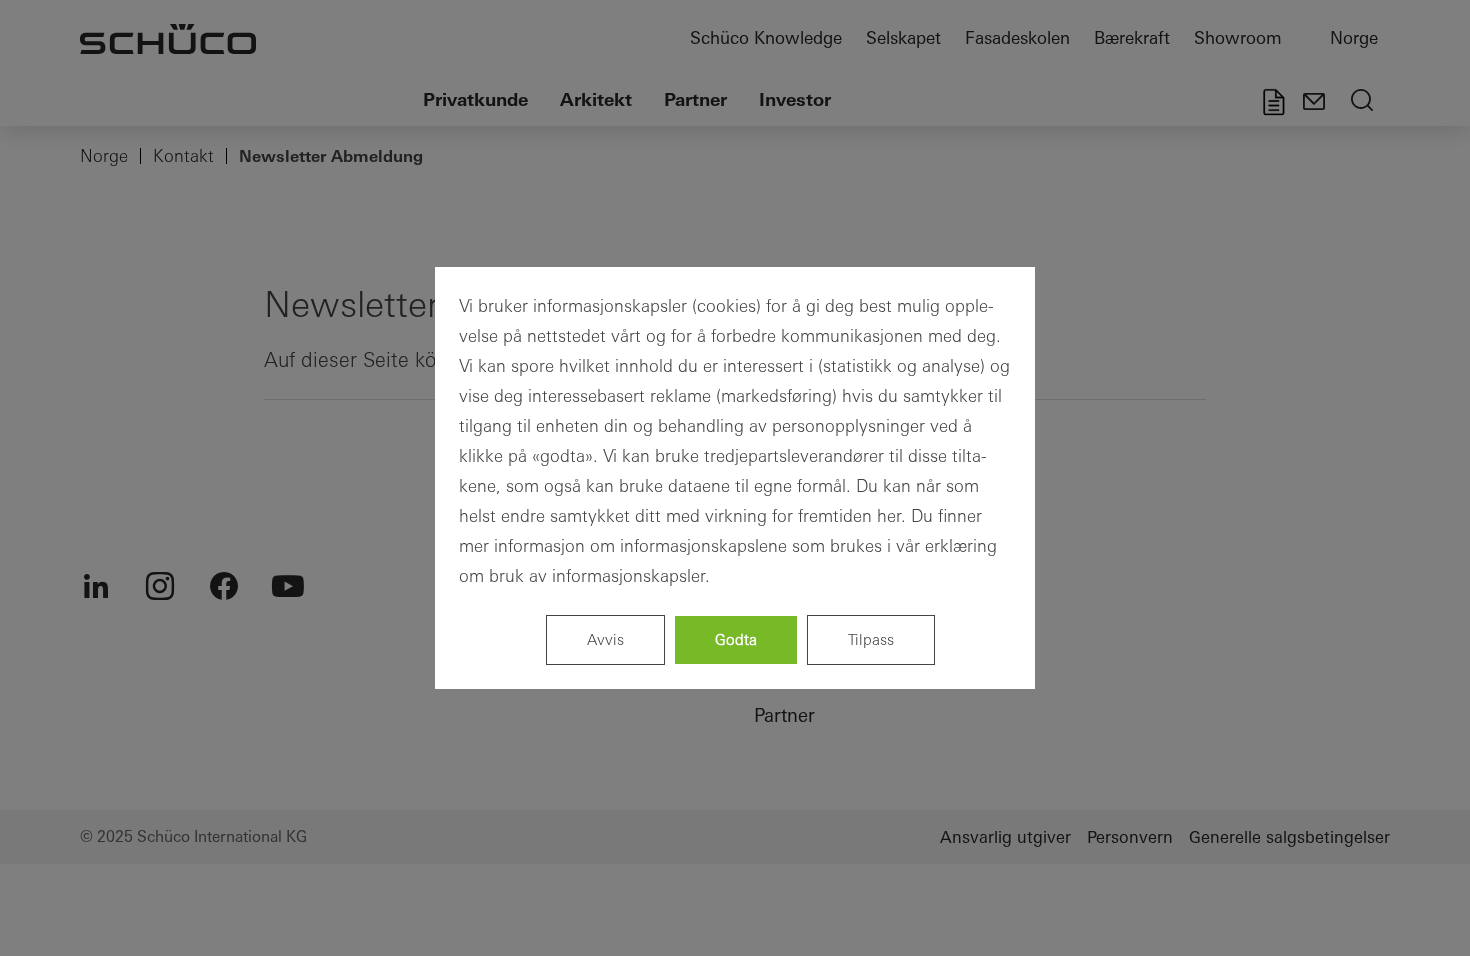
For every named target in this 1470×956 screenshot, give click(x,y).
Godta (736, 639)
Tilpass (871, 639)
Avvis (605, 639)
